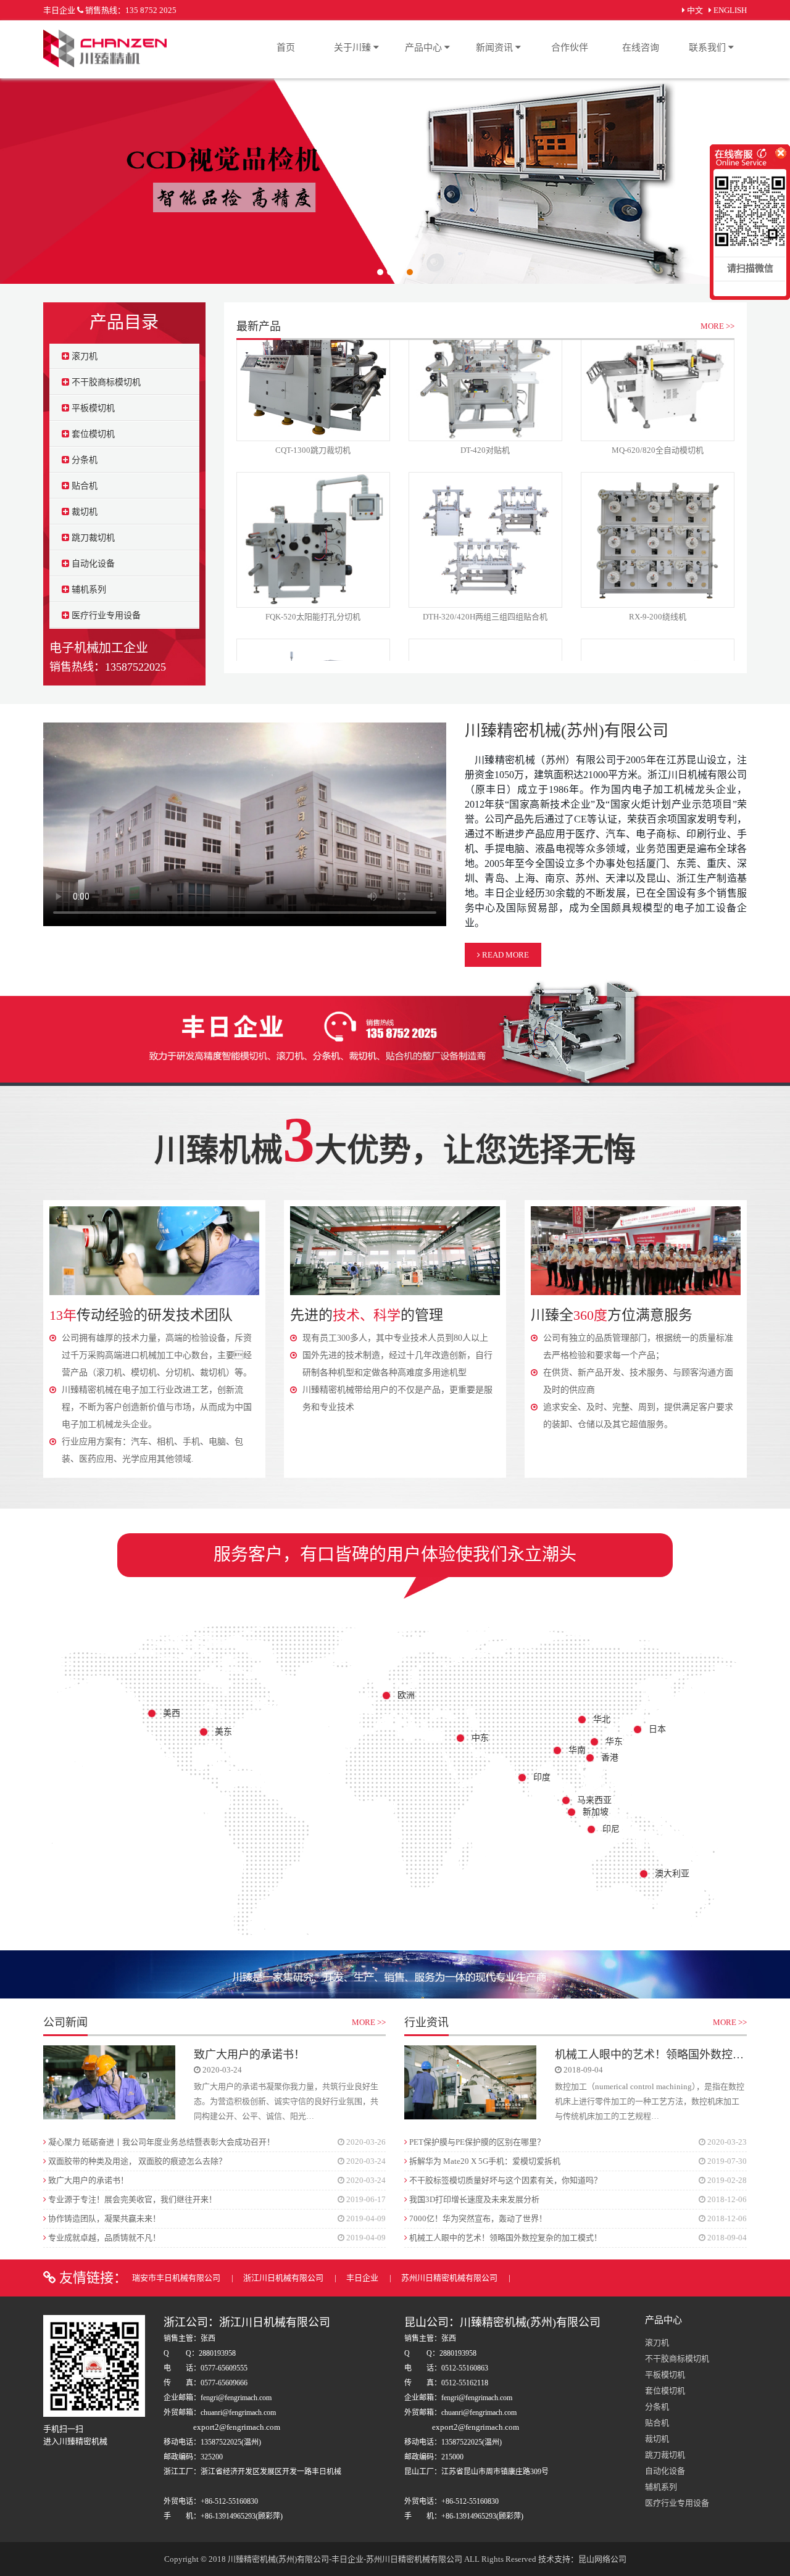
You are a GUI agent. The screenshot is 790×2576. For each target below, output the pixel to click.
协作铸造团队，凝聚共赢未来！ (103, 2218)
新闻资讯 (496, 48)
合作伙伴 (570, 48)
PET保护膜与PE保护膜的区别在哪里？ (476, 2142)
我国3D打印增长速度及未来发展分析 (473, 2199)
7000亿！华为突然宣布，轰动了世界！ (477, 2218)
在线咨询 (641, 48)
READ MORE (505, 955)
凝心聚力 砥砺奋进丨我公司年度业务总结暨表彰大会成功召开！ (160, 2142)
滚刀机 (83, 356)
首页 (286, 48)
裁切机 (83, 512)
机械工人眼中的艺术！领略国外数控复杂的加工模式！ (505, 2238)
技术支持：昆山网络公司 (582, 2559)
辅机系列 (88, 590)
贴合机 (83, 486)
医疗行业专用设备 (105, 615)
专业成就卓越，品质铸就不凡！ (103, 2238)
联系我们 (709, 48)
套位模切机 (92, 434)
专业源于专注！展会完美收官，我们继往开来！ (131, 2199)
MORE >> (717, 326)
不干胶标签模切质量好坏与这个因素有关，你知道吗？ (505, 2180)
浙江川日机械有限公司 (284, 2278)
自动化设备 (92, 564)
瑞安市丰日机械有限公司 (177, 2278)
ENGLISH (730, 10)
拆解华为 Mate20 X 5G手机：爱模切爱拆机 (484, 2161)
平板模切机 (92, 408)
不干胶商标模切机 (105, 382)
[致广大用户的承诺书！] (109, 2081)
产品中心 (425, 48)
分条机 (83, 460)
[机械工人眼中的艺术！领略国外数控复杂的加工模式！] (470, 2081)
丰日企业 (363, 2278)
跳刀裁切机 (92, 538)
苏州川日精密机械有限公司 (450, 2278)
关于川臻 (354, 48)
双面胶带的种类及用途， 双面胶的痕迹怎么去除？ (136, 2161)
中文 (695, 10)
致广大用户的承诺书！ (249, 2055)
